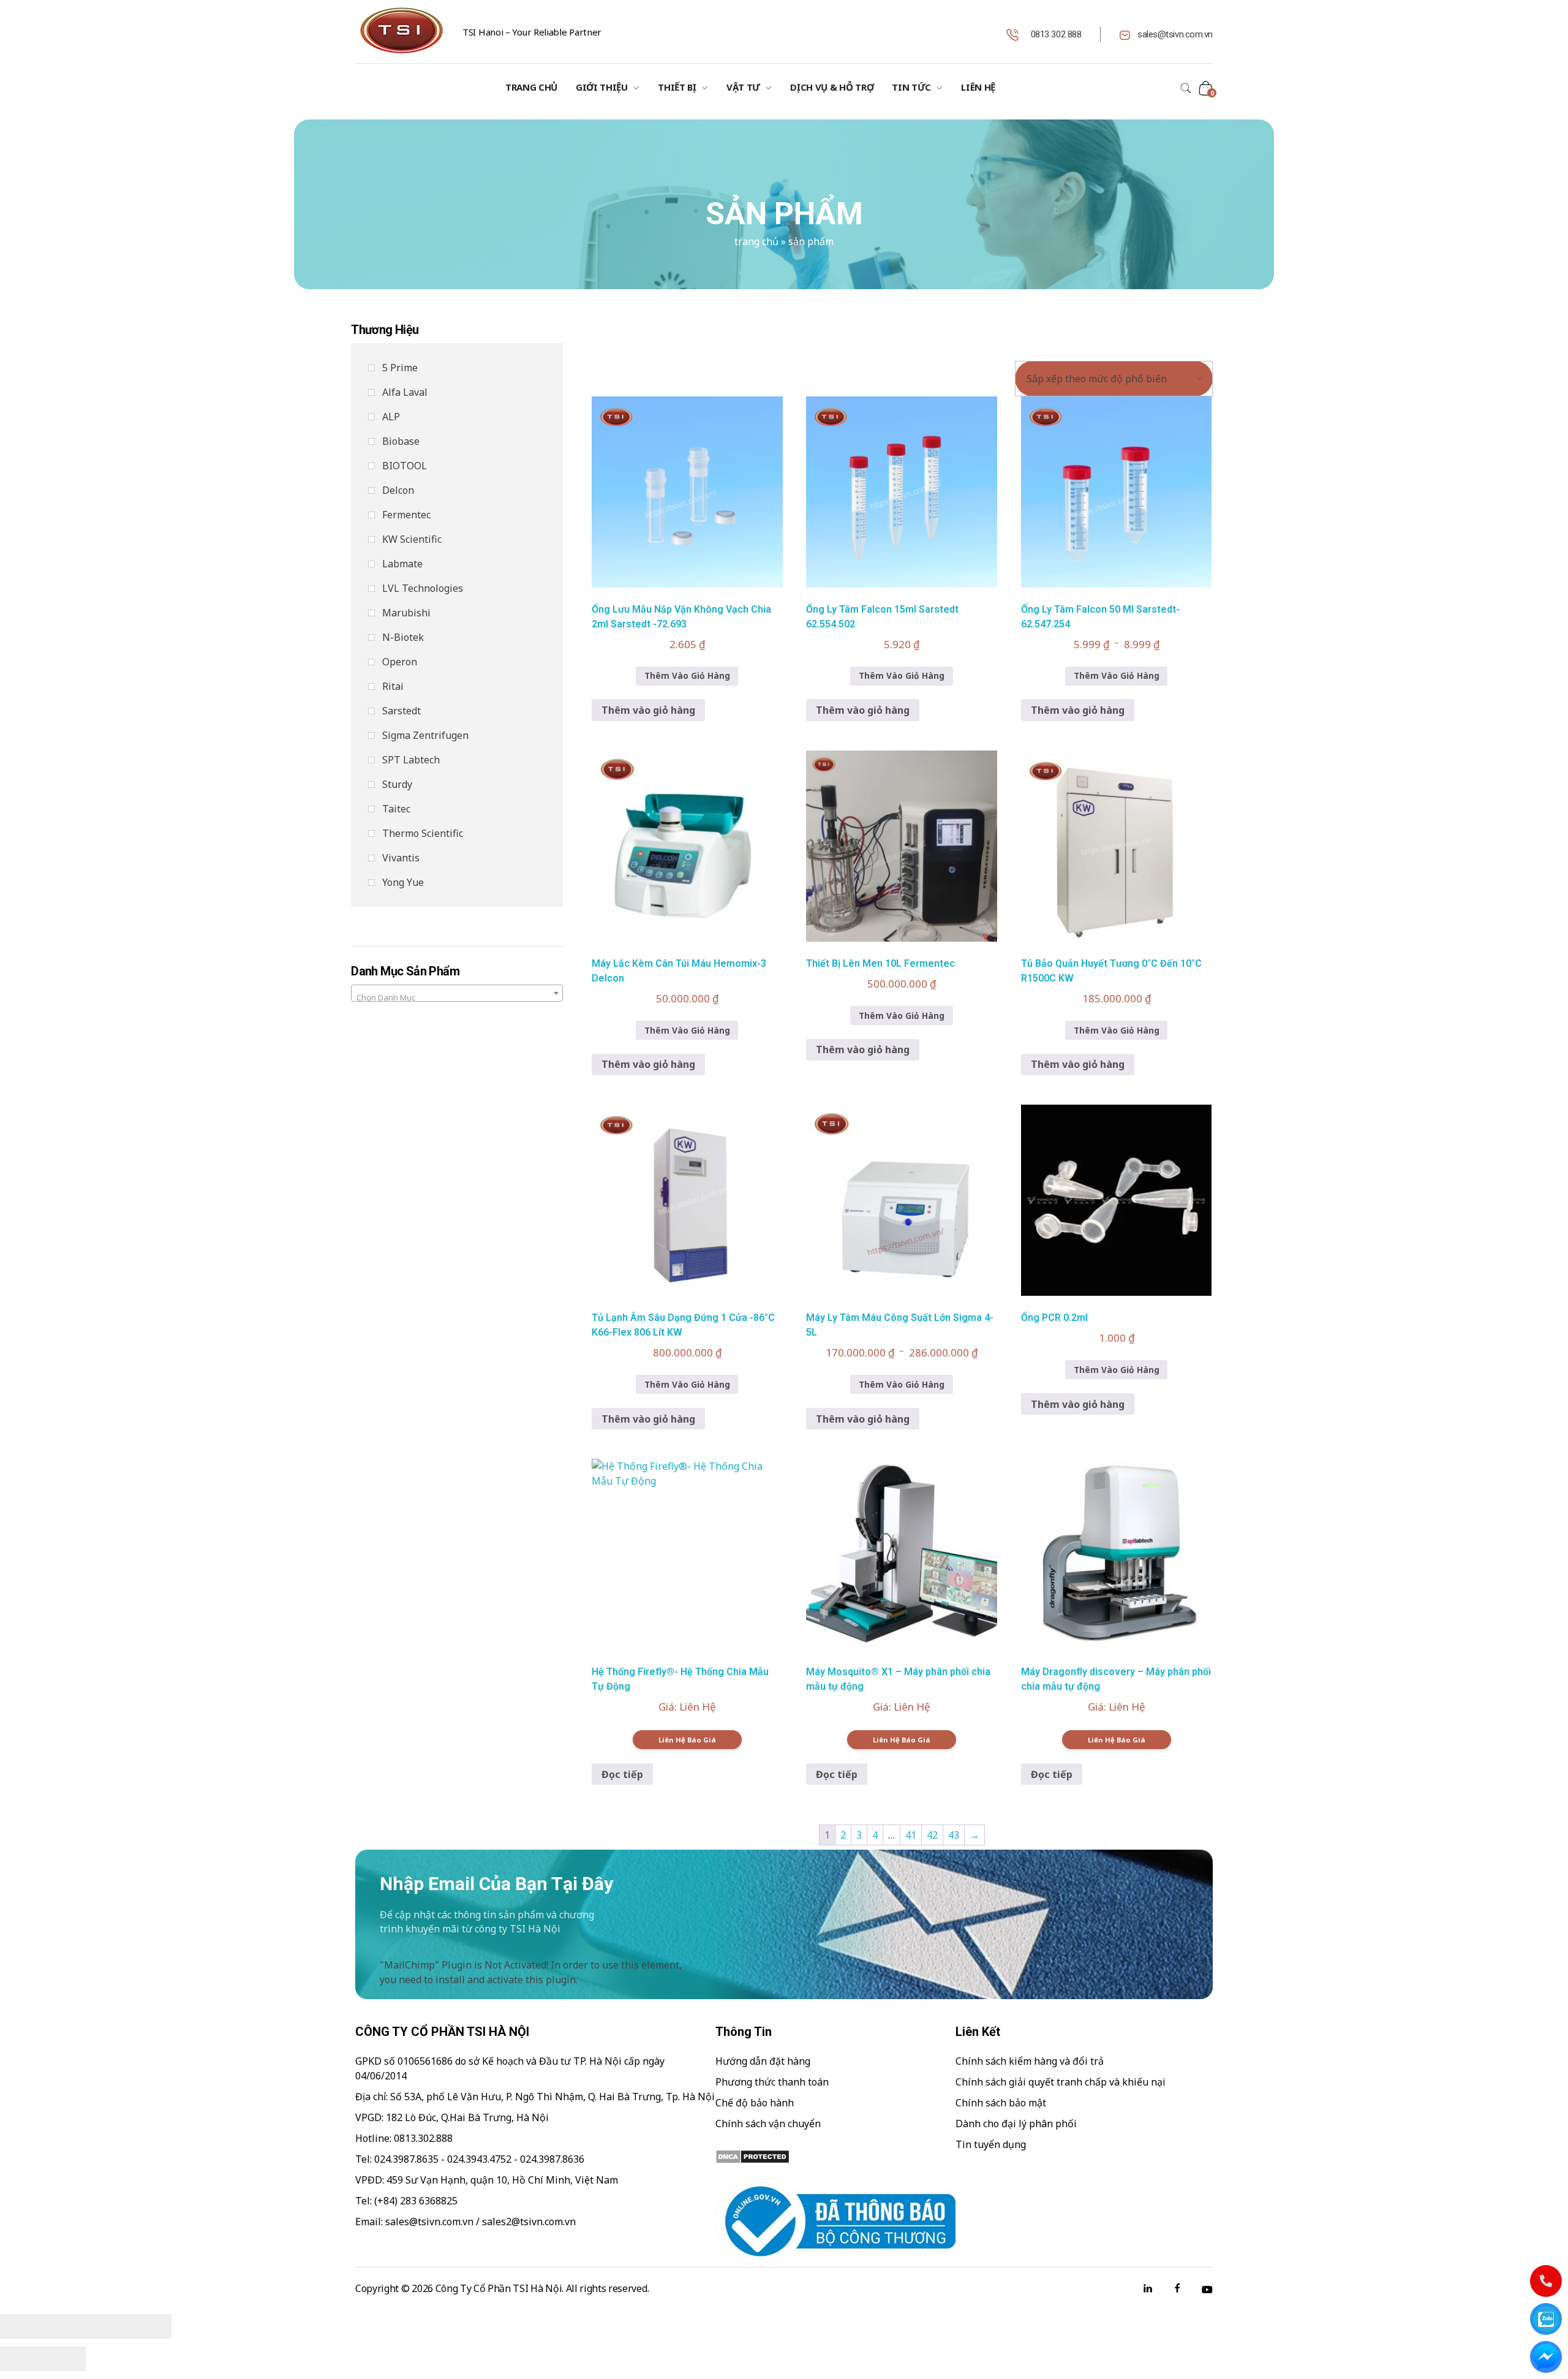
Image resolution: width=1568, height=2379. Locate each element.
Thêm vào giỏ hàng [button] (648, 710)
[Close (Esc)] (21, 2326)
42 (932, 1835)
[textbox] (457, 998)
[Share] (64, 2326)
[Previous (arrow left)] (21, 2359)
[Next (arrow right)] (64, 2359)
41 (911, 1835)
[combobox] (457, 993)
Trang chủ (756, 241)
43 (954, 1835)
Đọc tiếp (622, 1774)
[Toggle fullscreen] (107, 2326)
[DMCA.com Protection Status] (835, 2157)
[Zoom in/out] (150, 2326)
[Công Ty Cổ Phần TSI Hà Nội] (401, 30)
